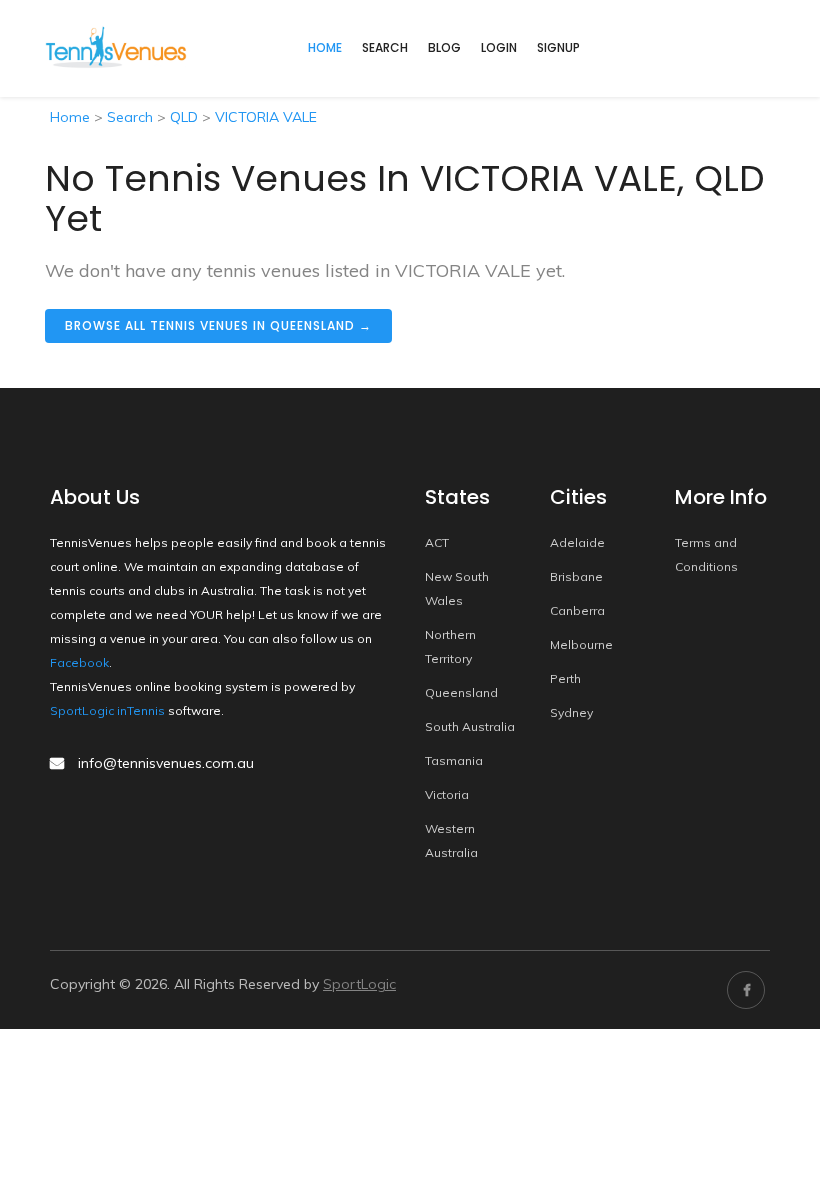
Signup (558, 47)
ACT (437, 542)
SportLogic (359, 984)
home (325, 47)
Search (385, 47)
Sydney (571, 712)
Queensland (461, 692)
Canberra (577, 610)
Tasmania (454, 760)
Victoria (447, 794)
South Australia (470, 726)
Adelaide (577, 542)
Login (499, 47)
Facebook (79, 662)
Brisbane (576, 576)
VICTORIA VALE (266, 117)
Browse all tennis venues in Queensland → (218, 325)
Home (70, 117)
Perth (565, 678)
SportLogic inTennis (107, 710)
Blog (444, 47)
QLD (184, 117)
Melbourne (581, 644)
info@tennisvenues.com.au (166, 763)
